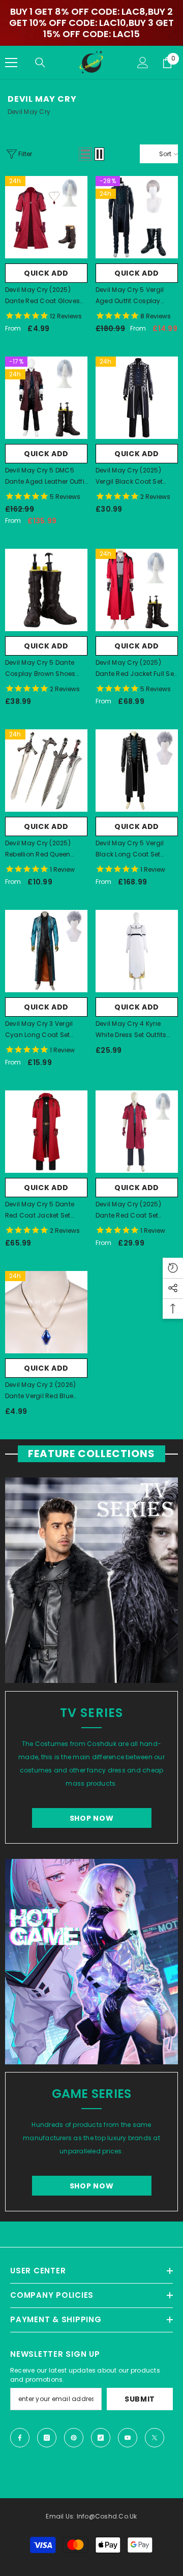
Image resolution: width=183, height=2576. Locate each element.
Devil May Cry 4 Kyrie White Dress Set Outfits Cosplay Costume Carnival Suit (131, 1030)
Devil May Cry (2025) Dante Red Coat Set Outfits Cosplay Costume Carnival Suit (136, 1210)
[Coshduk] (91, 1580)
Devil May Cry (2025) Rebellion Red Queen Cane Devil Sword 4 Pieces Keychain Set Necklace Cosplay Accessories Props (38, 849)
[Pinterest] (74, 2438)
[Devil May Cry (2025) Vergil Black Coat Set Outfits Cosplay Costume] (137, 398)
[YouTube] (128, 2438)
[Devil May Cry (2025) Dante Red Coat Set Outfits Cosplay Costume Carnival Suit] (137, 1132)
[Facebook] (20, 2438)
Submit (140, 2399)
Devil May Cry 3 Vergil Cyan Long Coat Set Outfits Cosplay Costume (46, 1030)
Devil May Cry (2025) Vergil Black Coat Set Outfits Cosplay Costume (136, 477)
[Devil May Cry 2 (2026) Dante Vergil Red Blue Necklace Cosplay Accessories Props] (46, 1312)
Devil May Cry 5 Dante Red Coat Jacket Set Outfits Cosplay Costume (46, 1210)
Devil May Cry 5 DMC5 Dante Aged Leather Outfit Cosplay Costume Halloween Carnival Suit (46, 477)
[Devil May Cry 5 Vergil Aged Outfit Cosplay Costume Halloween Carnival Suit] (137, 217)
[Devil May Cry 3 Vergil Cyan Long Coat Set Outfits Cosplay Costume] (46, 951)
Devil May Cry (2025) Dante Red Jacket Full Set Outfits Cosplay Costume (136, 669)
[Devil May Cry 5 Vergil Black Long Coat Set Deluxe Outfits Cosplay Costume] (137, 771)
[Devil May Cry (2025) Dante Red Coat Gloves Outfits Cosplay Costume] (46, 217)
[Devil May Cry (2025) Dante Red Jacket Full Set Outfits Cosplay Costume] (137, 590)
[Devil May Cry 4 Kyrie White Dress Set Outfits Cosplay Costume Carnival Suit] (137, 951)
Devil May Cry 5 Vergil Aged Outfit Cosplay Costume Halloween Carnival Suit (130, 296)
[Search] (40, 63)
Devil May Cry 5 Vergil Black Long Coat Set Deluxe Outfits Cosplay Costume (131, 849)
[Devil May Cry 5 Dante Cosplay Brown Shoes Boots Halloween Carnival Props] (46, 590)
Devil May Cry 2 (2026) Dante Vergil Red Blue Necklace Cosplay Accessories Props (40, 1391)
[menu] (11, 63)
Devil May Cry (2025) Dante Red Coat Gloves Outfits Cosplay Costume (46, 296)
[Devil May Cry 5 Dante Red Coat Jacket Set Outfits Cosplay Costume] (46, 1132)
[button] (85, 154)
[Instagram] (47, 2438)
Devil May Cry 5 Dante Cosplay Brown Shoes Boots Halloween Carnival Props (40, 669)
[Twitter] (155, 2438)
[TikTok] (101, 2438)
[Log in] (143, 63)
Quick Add (46, 273)
